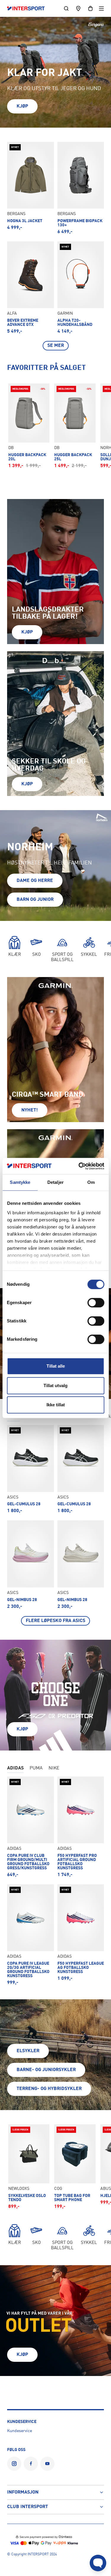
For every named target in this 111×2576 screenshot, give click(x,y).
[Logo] (29, 9)
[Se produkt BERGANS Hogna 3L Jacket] (30, 188)
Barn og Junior (35, 900)
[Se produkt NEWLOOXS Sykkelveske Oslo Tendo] (29, 2167)
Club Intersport (28, 2507)
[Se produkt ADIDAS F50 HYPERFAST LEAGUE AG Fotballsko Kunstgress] (81, 1935)
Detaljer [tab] (55, 1182)
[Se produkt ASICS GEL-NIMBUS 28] (30, 1565)
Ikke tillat (56, 1405)
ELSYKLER (28, 2051)
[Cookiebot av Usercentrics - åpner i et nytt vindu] (79, 1166)
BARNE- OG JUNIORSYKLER (46, 2070)
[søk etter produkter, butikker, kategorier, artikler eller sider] (66, 8)
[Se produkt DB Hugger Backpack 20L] (29, 426)
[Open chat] (98, 2563)
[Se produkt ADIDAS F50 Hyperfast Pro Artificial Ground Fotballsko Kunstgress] (81, 1827)
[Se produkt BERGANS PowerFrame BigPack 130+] (81, 188)
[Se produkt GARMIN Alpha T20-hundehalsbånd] (81, 288)
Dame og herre (35, 881)
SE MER (56, 346)
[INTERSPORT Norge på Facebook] (31, 2464)
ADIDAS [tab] (15, 1768)
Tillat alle (56, 1366)
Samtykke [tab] (20, 1182)
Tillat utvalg (55, 1385)
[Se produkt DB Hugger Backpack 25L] (75, 426)
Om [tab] (91, 1182)
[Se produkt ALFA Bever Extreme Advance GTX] (30, 288)
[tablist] (55, 1769)
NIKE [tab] (54, 1768)
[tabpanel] (55, 1525)
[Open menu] (101, 8)
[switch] (96, 1303)
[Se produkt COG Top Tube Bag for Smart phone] (75, 2167)
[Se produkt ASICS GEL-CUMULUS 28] (30, 1469)
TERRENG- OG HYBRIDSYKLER (49, 2089)
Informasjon (23, 2492)
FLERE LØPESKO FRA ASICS (55, 1621)
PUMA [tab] (36, 1768)
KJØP (22, 106)
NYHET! (30, 1110)
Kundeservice (20, 2431)
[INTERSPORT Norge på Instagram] (14, 2464)
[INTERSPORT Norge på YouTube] (47, 2464)
